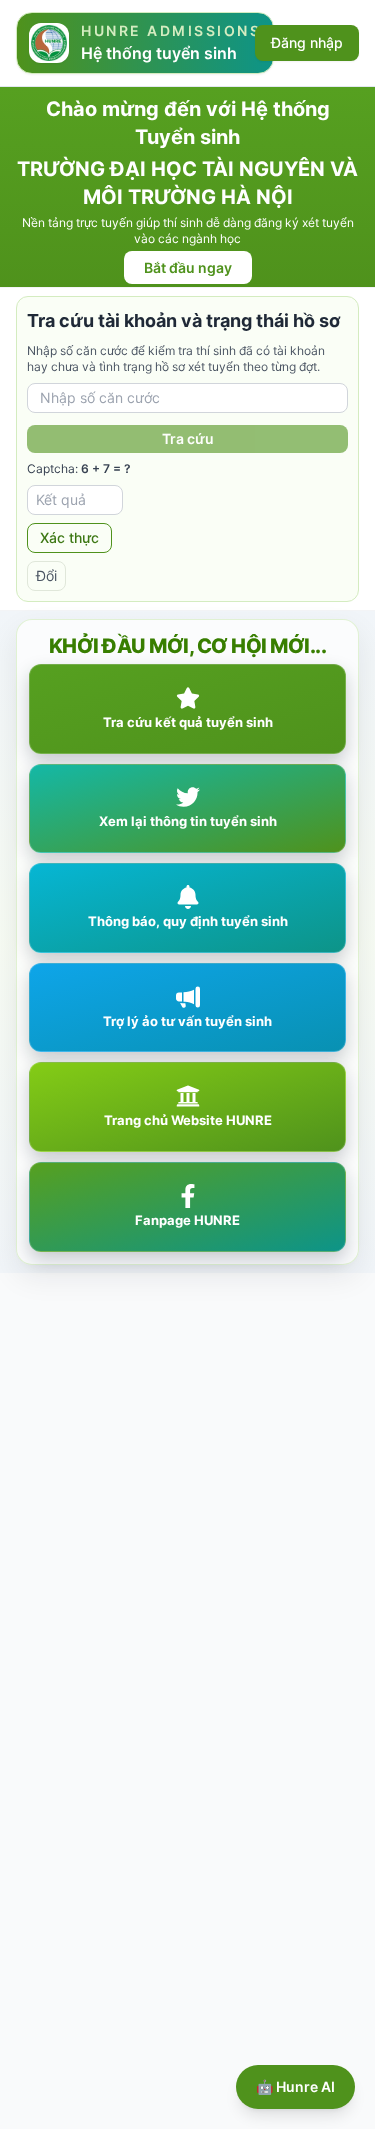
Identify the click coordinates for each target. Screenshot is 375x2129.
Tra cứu (188, 438)
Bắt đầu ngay (188, 267)
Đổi (46, 575)
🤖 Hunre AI (295, 2086)
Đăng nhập (307, 42)
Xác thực (69, 537)
